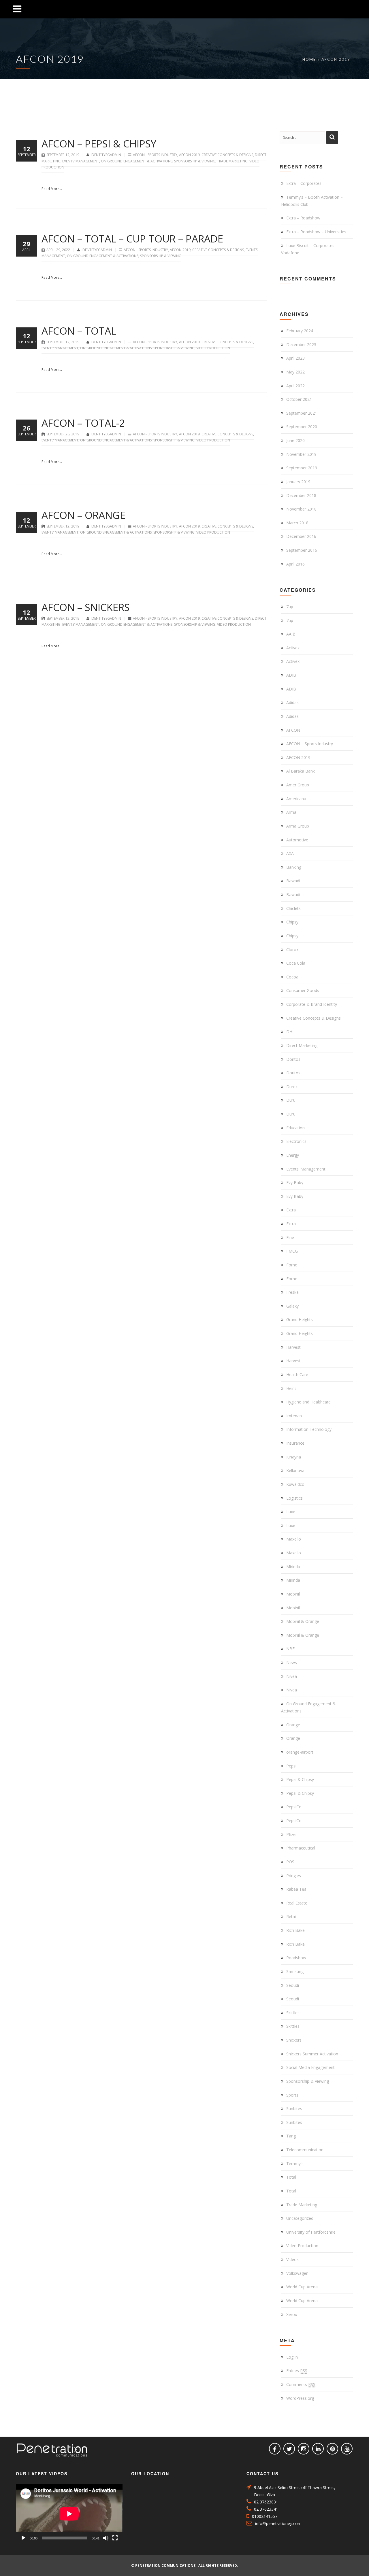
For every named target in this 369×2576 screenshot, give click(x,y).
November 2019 (301, 454)
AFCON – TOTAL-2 (83, 423)
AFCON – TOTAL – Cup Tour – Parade (132, 239)
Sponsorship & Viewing (195, 161)
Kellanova (295, 1470)
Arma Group (298, 826)
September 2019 (302, 468)
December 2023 (301, 345)
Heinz (291, 1388)
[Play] (23, 2538)
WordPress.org (300, 2398)
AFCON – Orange (83, 515)
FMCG (292, 1251)
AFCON (293, 730)
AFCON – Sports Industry (310, 744)
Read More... (52, 189)
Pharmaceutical (301, 1848)
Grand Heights (300, 1320)
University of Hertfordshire (311, 2232)
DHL (290, 1032)
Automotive (297, 840)
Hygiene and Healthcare (308, 1402)
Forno (292, 1265)
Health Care (297, 1375)
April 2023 (295, 358)
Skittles (293, 2013)
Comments (301, 2384)
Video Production (213, 348)
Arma (291, 812)
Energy (293, 1155)
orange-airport (300, 1752)
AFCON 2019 (189, 155)
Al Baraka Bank (301, 771)
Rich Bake (295, 1930)
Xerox (292, 2314)
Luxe (291, 1512)
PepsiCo (294, 1807)
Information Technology (309, 1429)
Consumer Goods (303, 990)
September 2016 (302, 550)
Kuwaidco (295, 1484)
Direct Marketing (302, 1045)
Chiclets (293, 908)
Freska (292, 1292)
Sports (292, 2095)
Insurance (295, 1443)
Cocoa (292, 977)
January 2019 (298, 482)
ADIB (291, 675)
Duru (291, 1100)
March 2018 (297, 523)
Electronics (296, 1141)
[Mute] (106, 2538)
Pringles (294, 1876)
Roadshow (296, 1958)
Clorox (292, 950)
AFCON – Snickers (86, 607)
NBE (290, 1649)
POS (290, 1862)
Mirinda (293, 1567)
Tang (291, 2136)
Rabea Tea (296, 1889)
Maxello (294, 1539)
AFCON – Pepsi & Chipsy (99, 144)
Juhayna (294, 1457)
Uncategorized (300, 2218)
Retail (291, 1916)
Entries (297, 2371)
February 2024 (300, 331)
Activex (293, 648)
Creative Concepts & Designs (227, 155)
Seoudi (293, 1985)
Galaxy (292, 1306)
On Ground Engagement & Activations (137, 161)
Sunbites (294, 2109)
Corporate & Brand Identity (312, 1004)
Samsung (295, 1971)
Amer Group (298, 785)
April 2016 (295, 564)
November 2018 (301, 509)
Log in (292, 2357)
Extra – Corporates (304, 183)
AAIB (291, 634)
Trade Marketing (232, 161)
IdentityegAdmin (106, 155)
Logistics (294, 1498)
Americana (296, 799)
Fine (290, 1237)
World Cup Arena (302, 2287)
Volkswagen (297, 2273)
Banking (294, 867)
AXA (290, 853)
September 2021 (302, 413)
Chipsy (292, 922)
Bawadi (293, 881)
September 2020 (302, 427)
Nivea (292, 1676)
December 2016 (301, 536)
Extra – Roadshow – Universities (316, 232)
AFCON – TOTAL (79, 331)
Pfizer (292, 1834)
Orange (293, 1725)
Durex (292, 1087)
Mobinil (293, 1594)
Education (295, 1128)
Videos (292, 2259)
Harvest (293, 1347)
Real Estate (297, 1903)
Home (309, 59)
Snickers (294, 2040)
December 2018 (301, 495)
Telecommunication (305, 2150)
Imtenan (294, 1416)
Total (291, 2177)
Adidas (292, 702)
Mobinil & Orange (303, 1621)
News (292, 1662)
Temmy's (295, 2164)
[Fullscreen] (115, 2538)
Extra (291, 1210)
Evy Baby (295, 1182)
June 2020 (295, 440)
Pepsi (291, 1766)
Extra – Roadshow (303, 218)
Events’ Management (81, 161)
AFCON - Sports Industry (155, 155)
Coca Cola (296, 963)
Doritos (293, 1059)
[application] (69, 2514)
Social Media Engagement (310, 2067)
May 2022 (295, 372)
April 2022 (295, 386)
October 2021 (299, 399)
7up (290, 607)
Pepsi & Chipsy (300, 1779)
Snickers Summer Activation (312, 2054)
